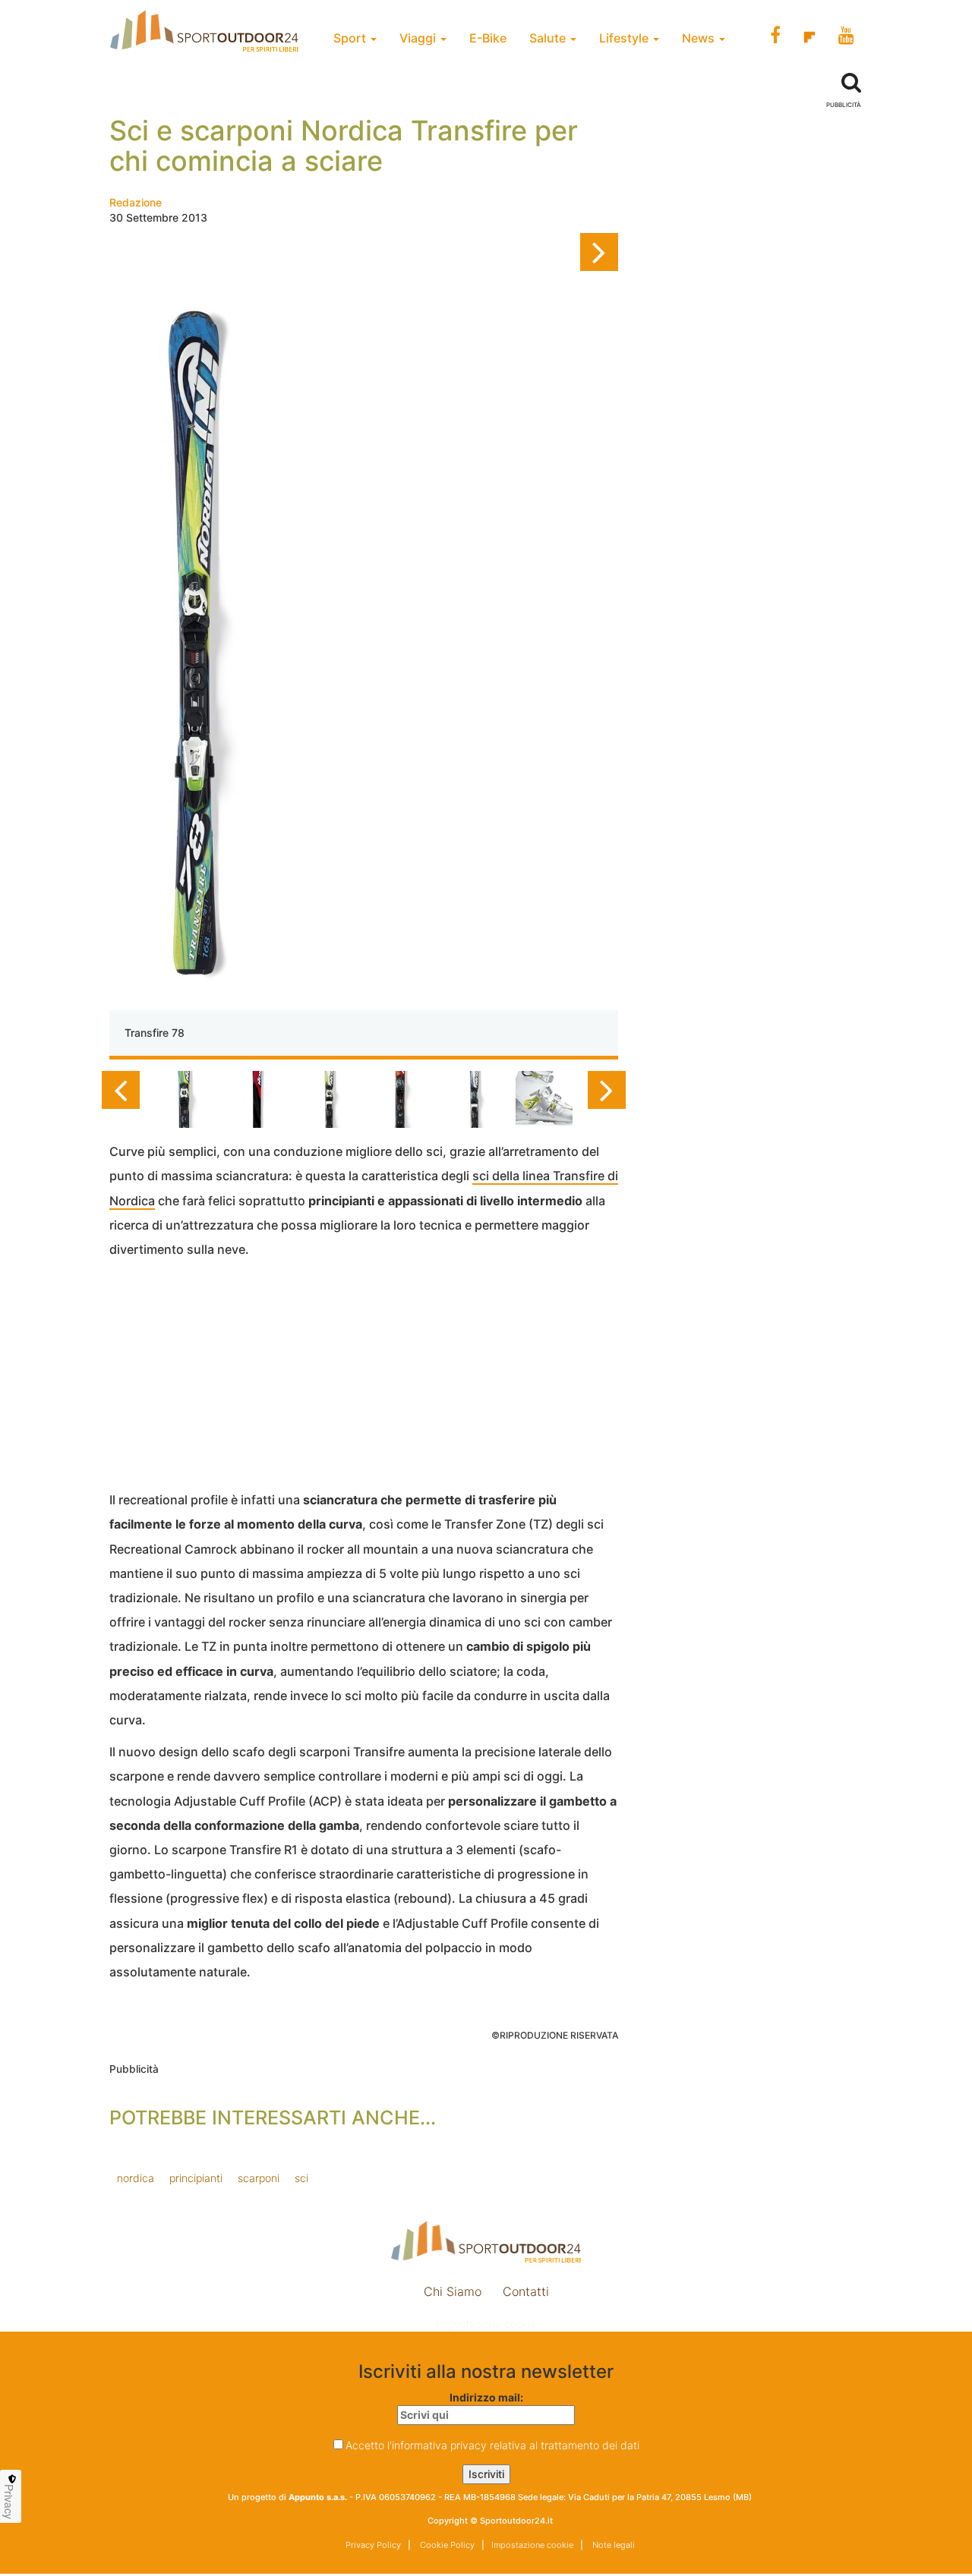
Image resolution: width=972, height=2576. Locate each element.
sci (301, 2178)
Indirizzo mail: (486, 2397)
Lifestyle (625, 38)
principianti (196, 2178)
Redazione (136, 202)
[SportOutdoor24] (486, 2242)
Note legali (612, 2545)
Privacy (9, 2502)
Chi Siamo (453, 2291)
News (700, 38)
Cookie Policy (446, 2545)
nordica (136, 2178)
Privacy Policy (373, 2545)
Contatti (526, 2291)
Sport (351, 38)
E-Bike (488, 38)
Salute (549, 38)
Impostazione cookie (486, 2324)
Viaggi (419, 38)
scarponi (259, 2178)
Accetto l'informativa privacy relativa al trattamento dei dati (492, 2445)
